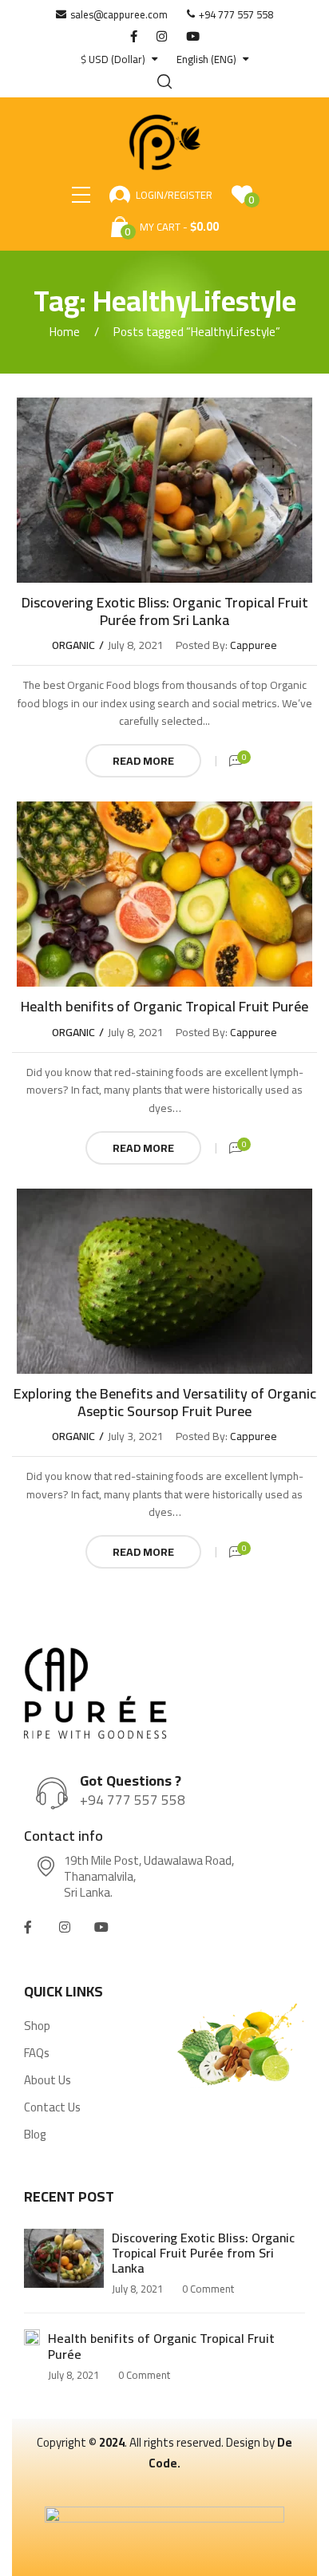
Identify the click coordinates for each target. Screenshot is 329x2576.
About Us (48, 2080)
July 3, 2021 (136, 1436)
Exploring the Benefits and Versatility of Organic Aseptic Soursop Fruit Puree (165, 1402)
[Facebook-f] (28, 1927)
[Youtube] (101, 1927)
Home (65, 332)
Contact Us (52, 2107)
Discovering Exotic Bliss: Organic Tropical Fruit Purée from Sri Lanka (165, 611)
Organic (73, 645)
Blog (35, 2135)
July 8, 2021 (136, 645)
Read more (143, 761)
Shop (37, 2026)
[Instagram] (65, 1927)
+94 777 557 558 (133, 1800)
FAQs (37, 2053)
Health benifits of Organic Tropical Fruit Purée (164, 1006)
